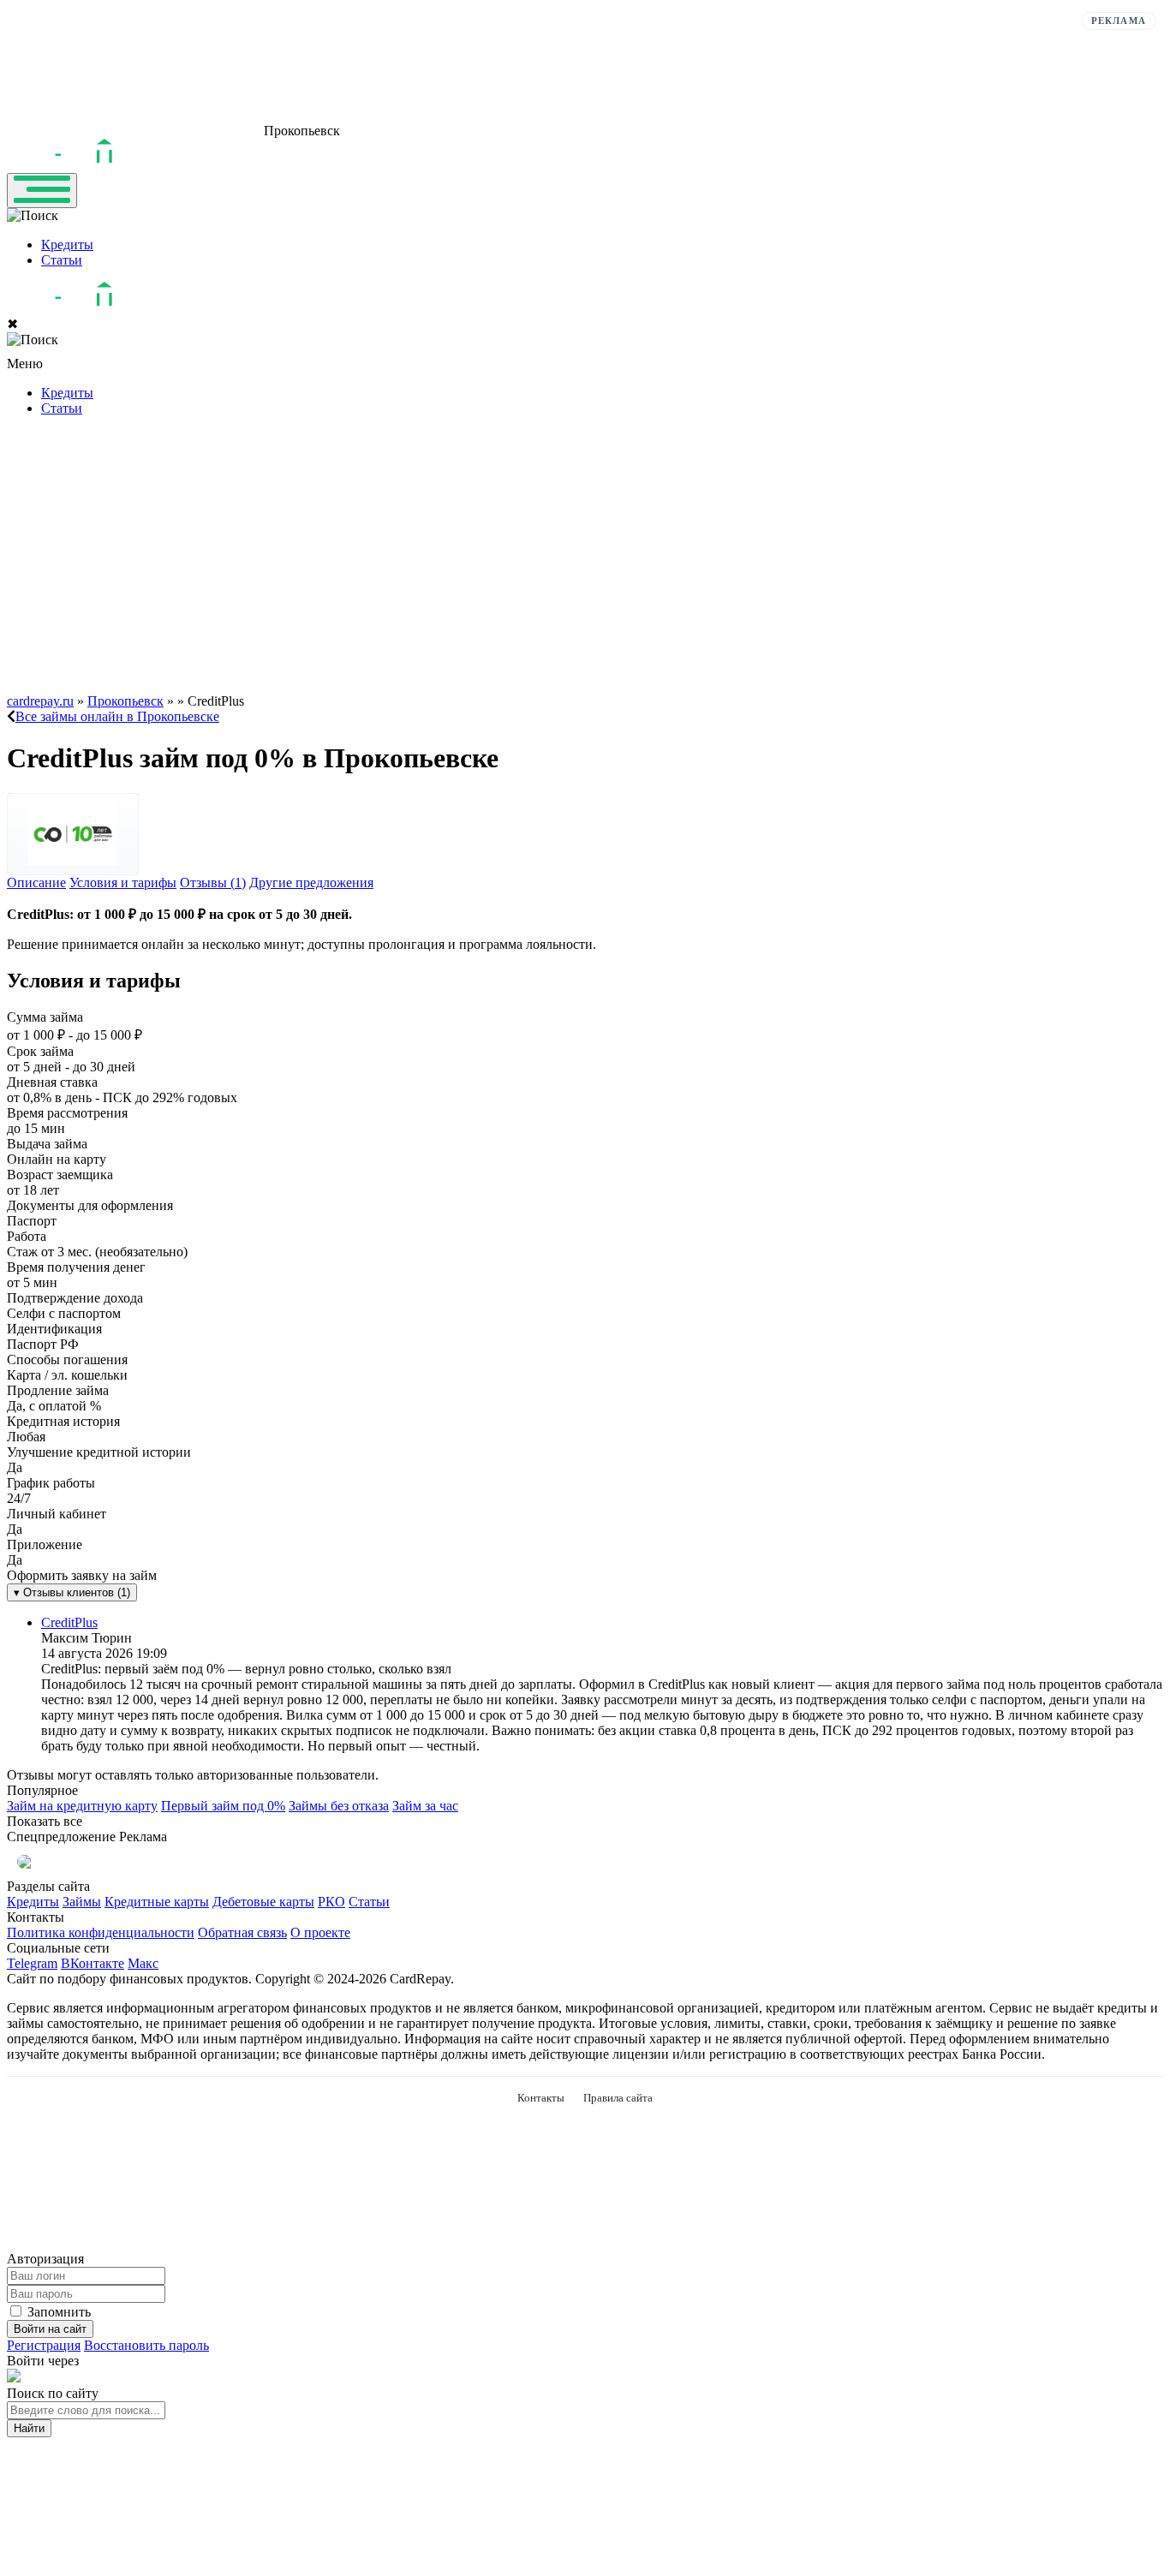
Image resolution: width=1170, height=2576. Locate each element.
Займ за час (425, 1806)
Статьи (62, 260)
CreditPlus (69, 1622)
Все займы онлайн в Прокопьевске (117, 716)
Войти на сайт (50, 2329)
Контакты (541, 2098)
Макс (143, 1963)
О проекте (320, 1932)
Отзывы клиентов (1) (72, 1592)
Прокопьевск (125, 701)
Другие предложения (311, 883)
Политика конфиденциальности (101, 1932)
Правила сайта (618, 2098)
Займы (82, 1902)
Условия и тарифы (123, 883)
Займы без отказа (339, 1806)
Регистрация (44, 2345)
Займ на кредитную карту (82, 1806)
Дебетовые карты (263, 1902)
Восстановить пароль (146, 2345)
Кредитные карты (157, 1902)
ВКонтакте (93, 1963)
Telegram (32, 1963)
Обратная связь (242, 1932)
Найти (29, 2428)
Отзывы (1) (213, 883)
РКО (331, 1902)
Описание (36, 883)
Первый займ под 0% (223, 1806)
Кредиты (67, 244)
